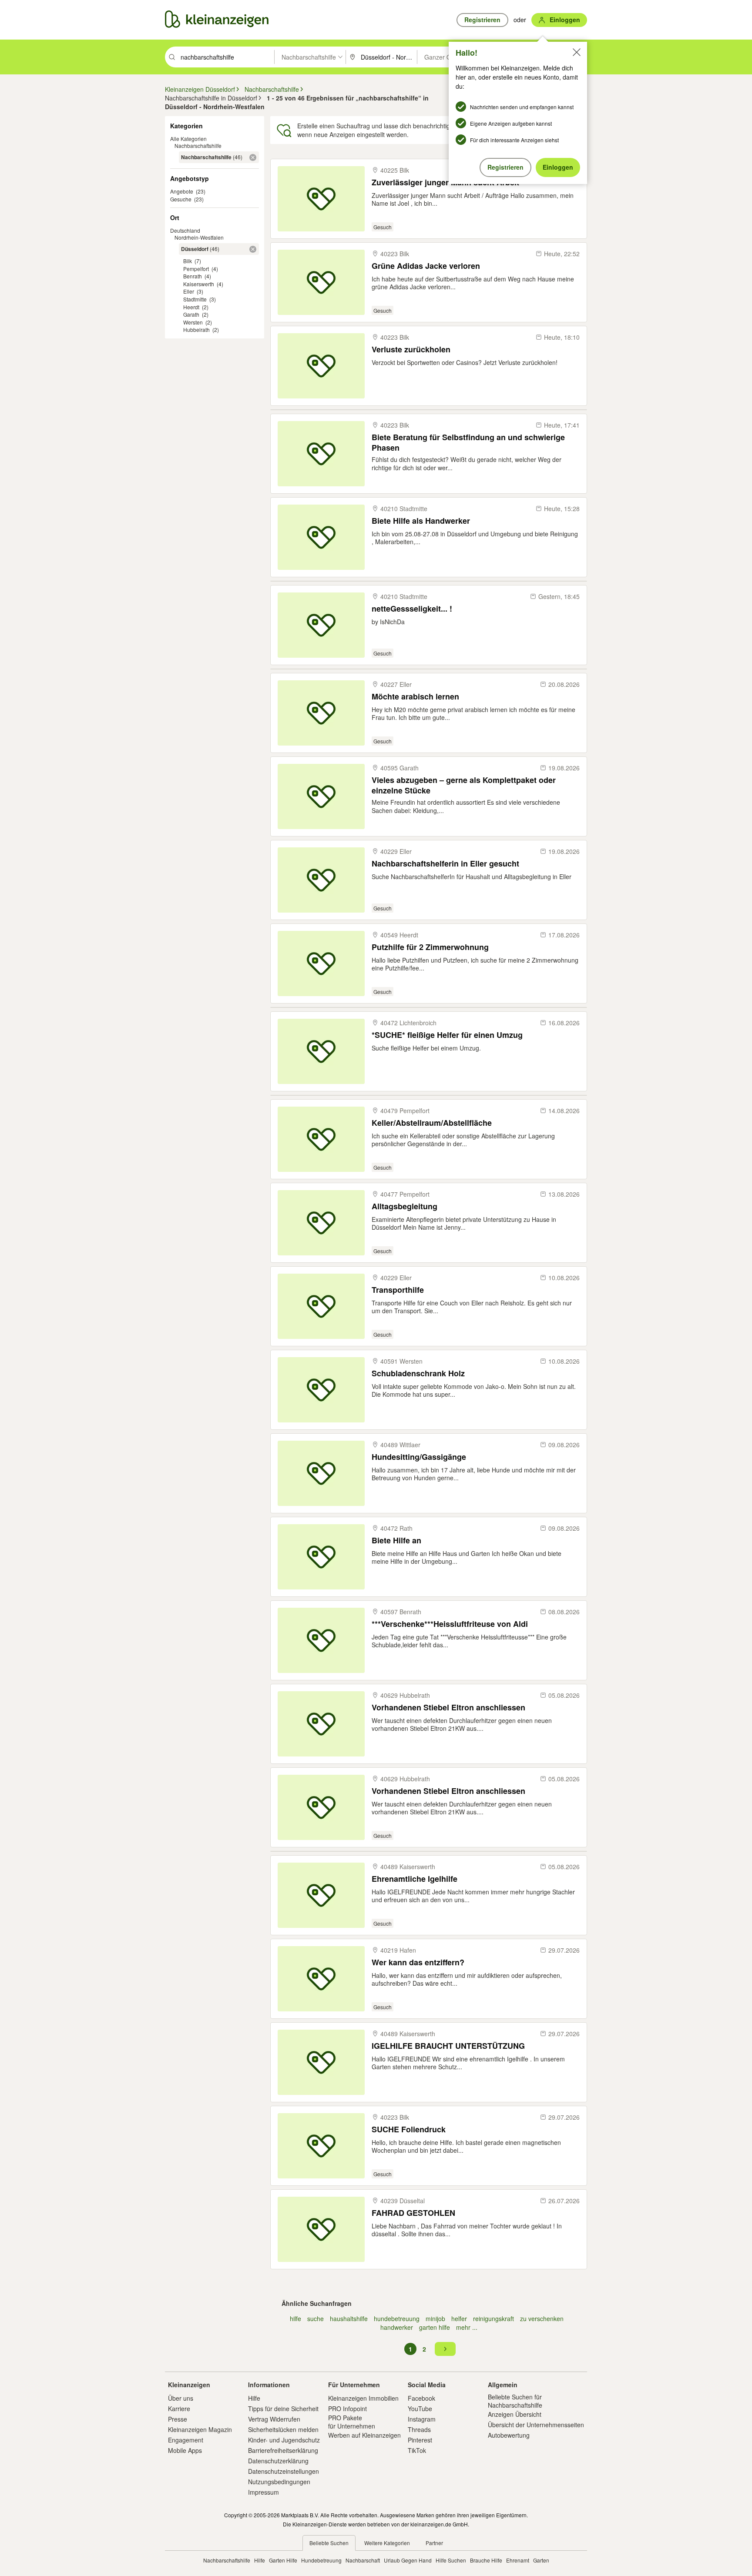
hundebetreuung (397, 2318)
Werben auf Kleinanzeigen (364, 2435)
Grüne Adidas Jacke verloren (426, 266)
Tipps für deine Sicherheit (283, 2409)
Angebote (182, 191)
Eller (189, 291)
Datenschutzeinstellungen (284, 2471)
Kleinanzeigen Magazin (200, 2429)
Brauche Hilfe (486, 2560)
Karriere (179, 2409)
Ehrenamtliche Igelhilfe (415, 1879)
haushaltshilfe (349, 2318)
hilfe (295, 2318)
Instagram (422, 2419)
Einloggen (558, 167)
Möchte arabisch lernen (415, 697)
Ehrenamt (518, 2560)
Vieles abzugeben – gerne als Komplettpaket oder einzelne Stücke (464, 785)
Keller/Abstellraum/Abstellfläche (432, 1123)
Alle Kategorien (188, 139)
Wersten (193, 322)
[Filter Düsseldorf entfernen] (253, 249)
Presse (178, 2419)
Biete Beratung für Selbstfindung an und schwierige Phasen (468, 442)
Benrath (193, 276)
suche (316, 2318)
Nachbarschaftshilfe (198, 146)
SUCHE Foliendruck (409, 2129)
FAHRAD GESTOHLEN (413, 2213)
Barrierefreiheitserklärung (283, 2450)
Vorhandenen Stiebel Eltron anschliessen (448, 1708)
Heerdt (191, 307)
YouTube (420, 2409)
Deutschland (185, 230)
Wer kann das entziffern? (418, 1962)
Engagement (186, 2440)
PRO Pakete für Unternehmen (352, 2422)
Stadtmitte (195, 299)
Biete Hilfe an (396, 1541)
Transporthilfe (398, 1290)
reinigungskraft (493, 2318)
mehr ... (467, 2327)
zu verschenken (542, 2318)
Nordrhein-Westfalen (199, 237)
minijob (435, 2318)
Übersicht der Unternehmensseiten (536, 2425)
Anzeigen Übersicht (515, 2414)
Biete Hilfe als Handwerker (421, 521)
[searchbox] (227, 57)
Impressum (264, 2492)
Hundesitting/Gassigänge (419, 1457)
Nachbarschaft (363, 2560)
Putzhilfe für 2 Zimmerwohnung (430, 947)
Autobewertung (509, 2435)
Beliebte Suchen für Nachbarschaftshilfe (515, 2401)
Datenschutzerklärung (278, 2461)
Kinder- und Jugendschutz (284, 2440)
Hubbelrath (196, 330)
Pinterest (420, 2440)
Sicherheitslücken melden (283, 2429)
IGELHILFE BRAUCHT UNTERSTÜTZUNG (448, 2046)
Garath (191, 314)
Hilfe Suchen (451, 2560)
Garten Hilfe (283, 2560)
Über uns (181, 2398)
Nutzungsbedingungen (279, 2482)
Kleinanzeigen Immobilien (363, 2398)
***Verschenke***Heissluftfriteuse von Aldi (450, 1624)
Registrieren (505, 167)
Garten (541, 2560)
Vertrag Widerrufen (274, 2419)
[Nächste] (445, 2349)
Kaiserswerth (199, 284)
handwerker (397, 2327)
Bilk (188, 261)
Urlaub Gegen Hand (408, 2560)
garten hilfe (435, 2327)
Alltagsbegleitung (405, 1206)
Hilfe (254, 2398)
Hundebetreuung (321, 2560)
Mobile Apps (185, 2450)
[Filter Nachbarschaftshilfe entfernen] (253, 157)
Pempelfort (196, 269)
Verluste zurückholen (411, 350)
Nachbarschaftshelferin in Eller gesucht (445, 864)
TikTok (417, 2450)
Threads (419, 2429)
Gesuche (181, 199)
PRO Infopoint (347, 2409)
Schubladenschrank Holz (418, 1373)
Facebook (421, 2398)
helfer (459, 2318)
